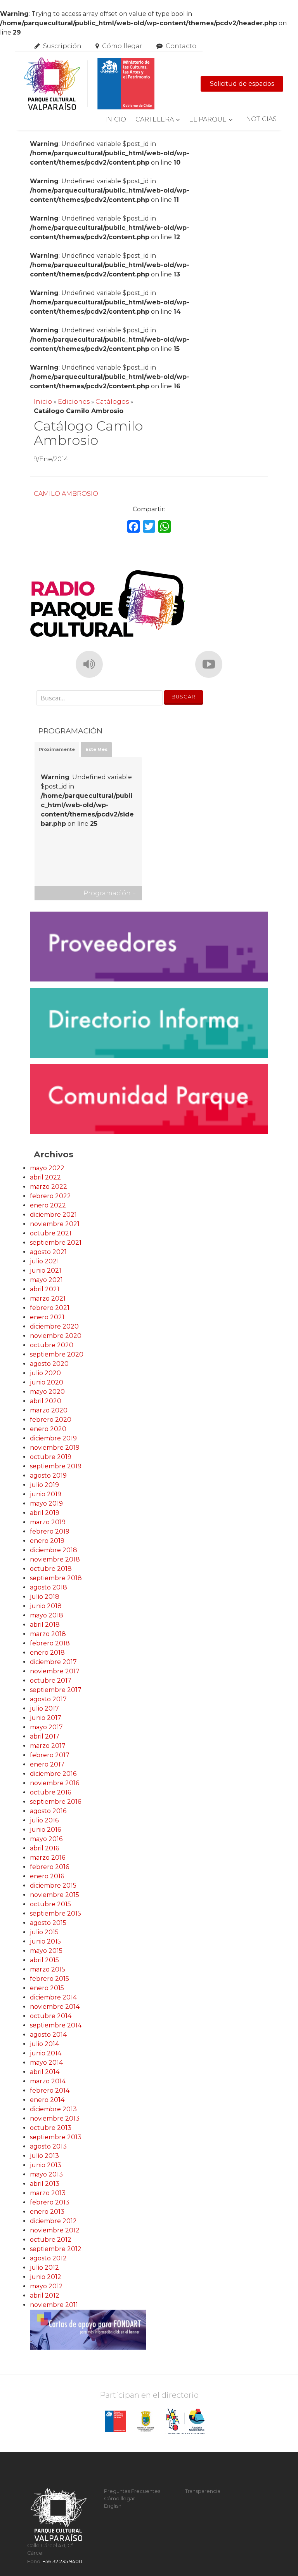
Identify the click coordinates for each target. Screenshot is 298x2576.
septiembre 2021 (56, 1243)
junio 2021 (46, 1271)
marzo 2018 (48, 1634)
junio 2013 (46, 2165)
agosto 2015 (48, 1923)
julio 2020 (45, 1373)
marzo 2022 (49, 1187)
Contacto (181, 46)
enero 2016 (47, 1876)
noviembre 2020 (56, 1336)
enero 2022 (48, 1205)
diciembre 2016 (53, 1774)
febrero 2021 (50, 1308)
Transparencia (203, 2491)
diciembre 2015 (53, 1886)
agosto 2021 (48, 1252)
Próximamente (57, 749)
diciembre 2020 (54, 1326)
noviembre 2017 (55, 1671)
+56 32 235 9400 (62, 2561)
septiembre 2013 (56, 2137)
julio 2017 (44, 1708)
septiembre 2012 (56, 2249)
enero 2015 (47, 1988)
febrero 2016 (49, 1867)
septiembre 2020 (57, 1354)
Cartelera (155, 119)
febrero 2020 (51, 1420)
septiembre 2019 (56, 1466)
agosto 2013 (48, 2146)
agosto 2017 (48, 1699)
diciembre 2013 (53, 2109)
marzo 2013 (48, 2193)
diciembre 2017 (53, 1662)
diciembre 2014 (53, 1997)
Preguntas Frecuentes (132, 2491)
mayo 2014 (46, 2063)
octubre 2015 (50, 1904)
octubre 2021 (51, 1233)
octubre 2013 (51, 2128)
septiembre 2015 (55, 1913)
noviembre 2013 (55, 2118)
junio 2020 (47, 1382)
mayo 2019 (46, 1503)
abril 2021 (45, 1289)
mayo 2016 (46, 1839)
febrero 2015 (49, 1979)
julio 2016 (44, 1820)
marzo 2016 (48, 1858)
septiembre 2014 (56, 2025)
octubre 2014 (51, 2016)
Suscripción (62, 46)
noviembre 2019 (55, 1448)
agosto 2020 (49, 1364)
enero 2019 (47, 1541)
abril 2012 (45, 2295)
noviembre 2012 (55, 2230)
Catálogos (112, 402)
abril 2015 (44, 1960)
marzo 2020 (49, 1410)
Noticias (261, 119)
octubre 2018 (51, 1569)
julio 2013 (44, 2156)
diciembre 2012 (53, 2221)
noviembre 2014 (55, 2007)
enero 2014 (47, 2100)
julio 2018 (45, 1597)
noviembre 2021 (55, 1224)
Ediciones (74, 402)
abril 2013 (45, 2184)
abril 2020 (46, 1401)
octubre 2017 (51, 1681)
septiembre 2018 (56, 1578)
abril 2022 (45, 1177)
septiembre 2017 (56, 1690)
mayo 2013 (46, 2174)
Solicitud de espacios (242, 84)
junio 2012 (46, 2277)
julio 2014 (44, 2044)
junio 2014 (46, 2053)
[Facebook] (133, 527)
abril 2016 (44, 1848)
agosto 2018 (49, 1587)
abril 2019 (45, 1513)
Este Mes (96, 749)
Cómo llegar (122, 46)
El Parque (208, 119)
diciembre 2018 (54, 1550)
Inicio (116, 119)
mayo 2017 (46, 1727)
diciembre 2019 (53, 1438)
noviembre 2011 (54, 2305)
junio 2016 (45, 1830)
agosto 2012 (48, 2258)
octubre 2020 (52, 1345)
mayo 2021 (46, 1280)
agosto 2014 (48, 2035)
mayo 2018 (47, 1615)
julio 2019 (44, 1485)
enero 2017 (47, 1764)
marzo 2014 (48, 2081)
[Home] (89, 84)
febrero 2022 (50, 1196)
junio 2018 (46, 1606)
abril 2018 (45, 1625)
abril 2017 (45, 1736)
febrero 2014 (50, 2091)
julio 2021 (44, 1261)
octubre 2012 (51, 2240)
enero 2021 (47, 1317)
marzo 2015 (48, 1969)
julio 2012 (44, 2268)
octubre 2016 (50, 1792)
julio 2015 (44, 1932)
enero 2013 (47, 2212)
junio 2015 (45, 1941)
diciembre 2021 (53, 1215)
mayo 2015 (46, 1951)
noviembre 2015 (55, 1895)
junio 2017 (46, 1718)
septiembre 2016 (55, 1802)
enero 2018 (47, 1653)
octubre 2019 (51, 1457)
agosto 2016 (48, 1811)
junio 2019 (46, 1494)
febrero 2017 (50, 1755)
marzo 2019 (48, 1522)
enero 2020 (48, 1429)
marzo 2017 (48, 1746)
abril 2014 (45, 2072)
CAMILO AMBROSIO (66, 494)
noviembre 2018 (55, 1559)
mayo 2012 (46, 2286)
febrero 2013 (50, 2202)
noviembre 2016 (55, 1783)
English (113, 2506)
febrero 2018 (50, 1643)
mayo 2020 (47, 1392)
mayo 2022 (47, 1168)
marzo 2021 (48, 1298)
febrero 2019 (50, 1531)
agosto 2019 (48, 1476)
